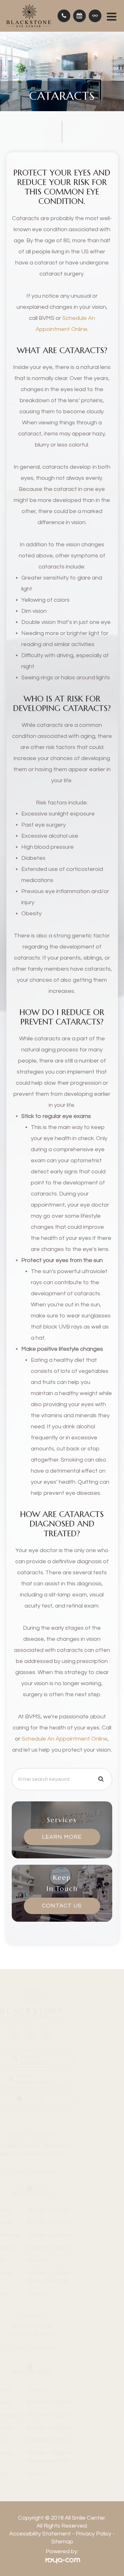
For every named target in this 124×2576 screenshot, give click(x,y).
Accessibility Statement (40, 2534)
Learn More (62, 1837)
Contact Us (62, 1906)
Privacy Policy (93, 2534)
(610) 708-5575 (66, 2172)
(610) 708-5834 (66, 2348)
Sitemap (62, 2542)
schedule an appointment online (65, 1739)
